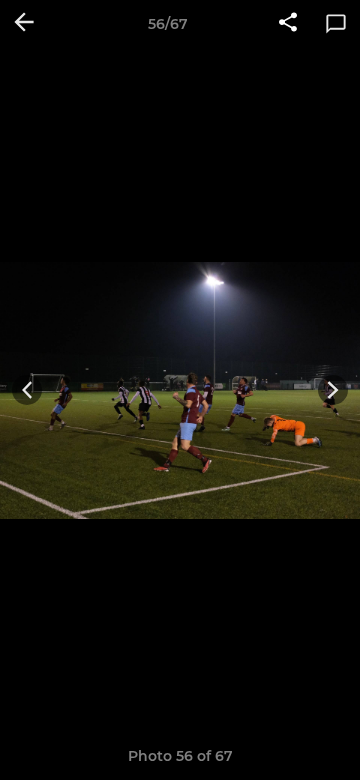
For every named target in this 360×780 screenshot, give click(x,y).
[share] (288, 24)
